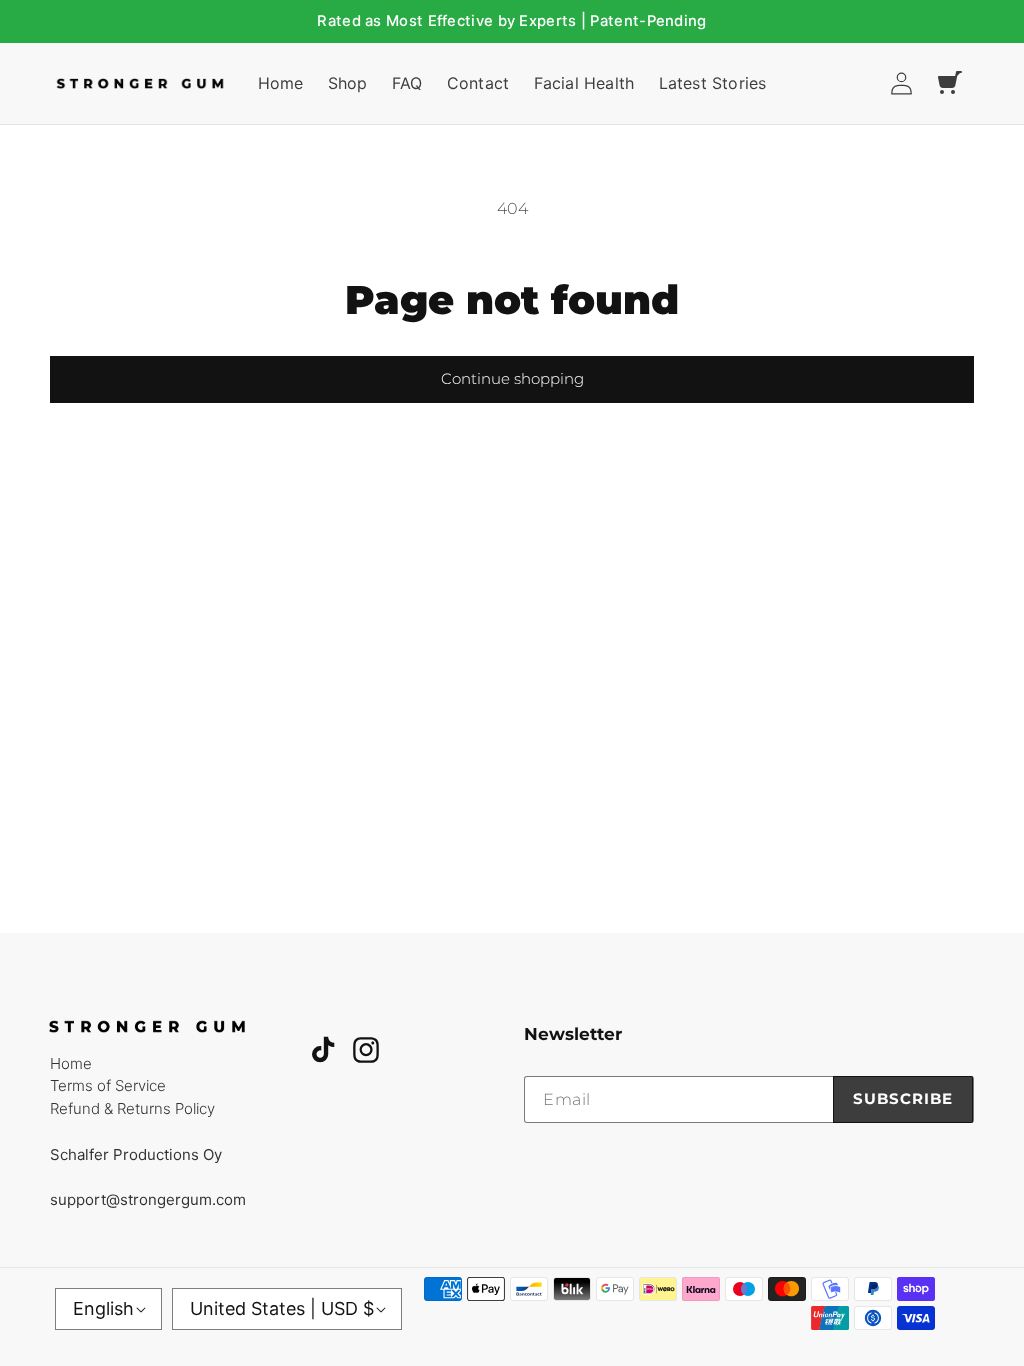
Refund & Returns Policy (132, 1108)
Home (71, 1063)
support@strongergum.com (148, 1199)
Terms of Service (108, 1085)
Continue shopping (512, 378)
